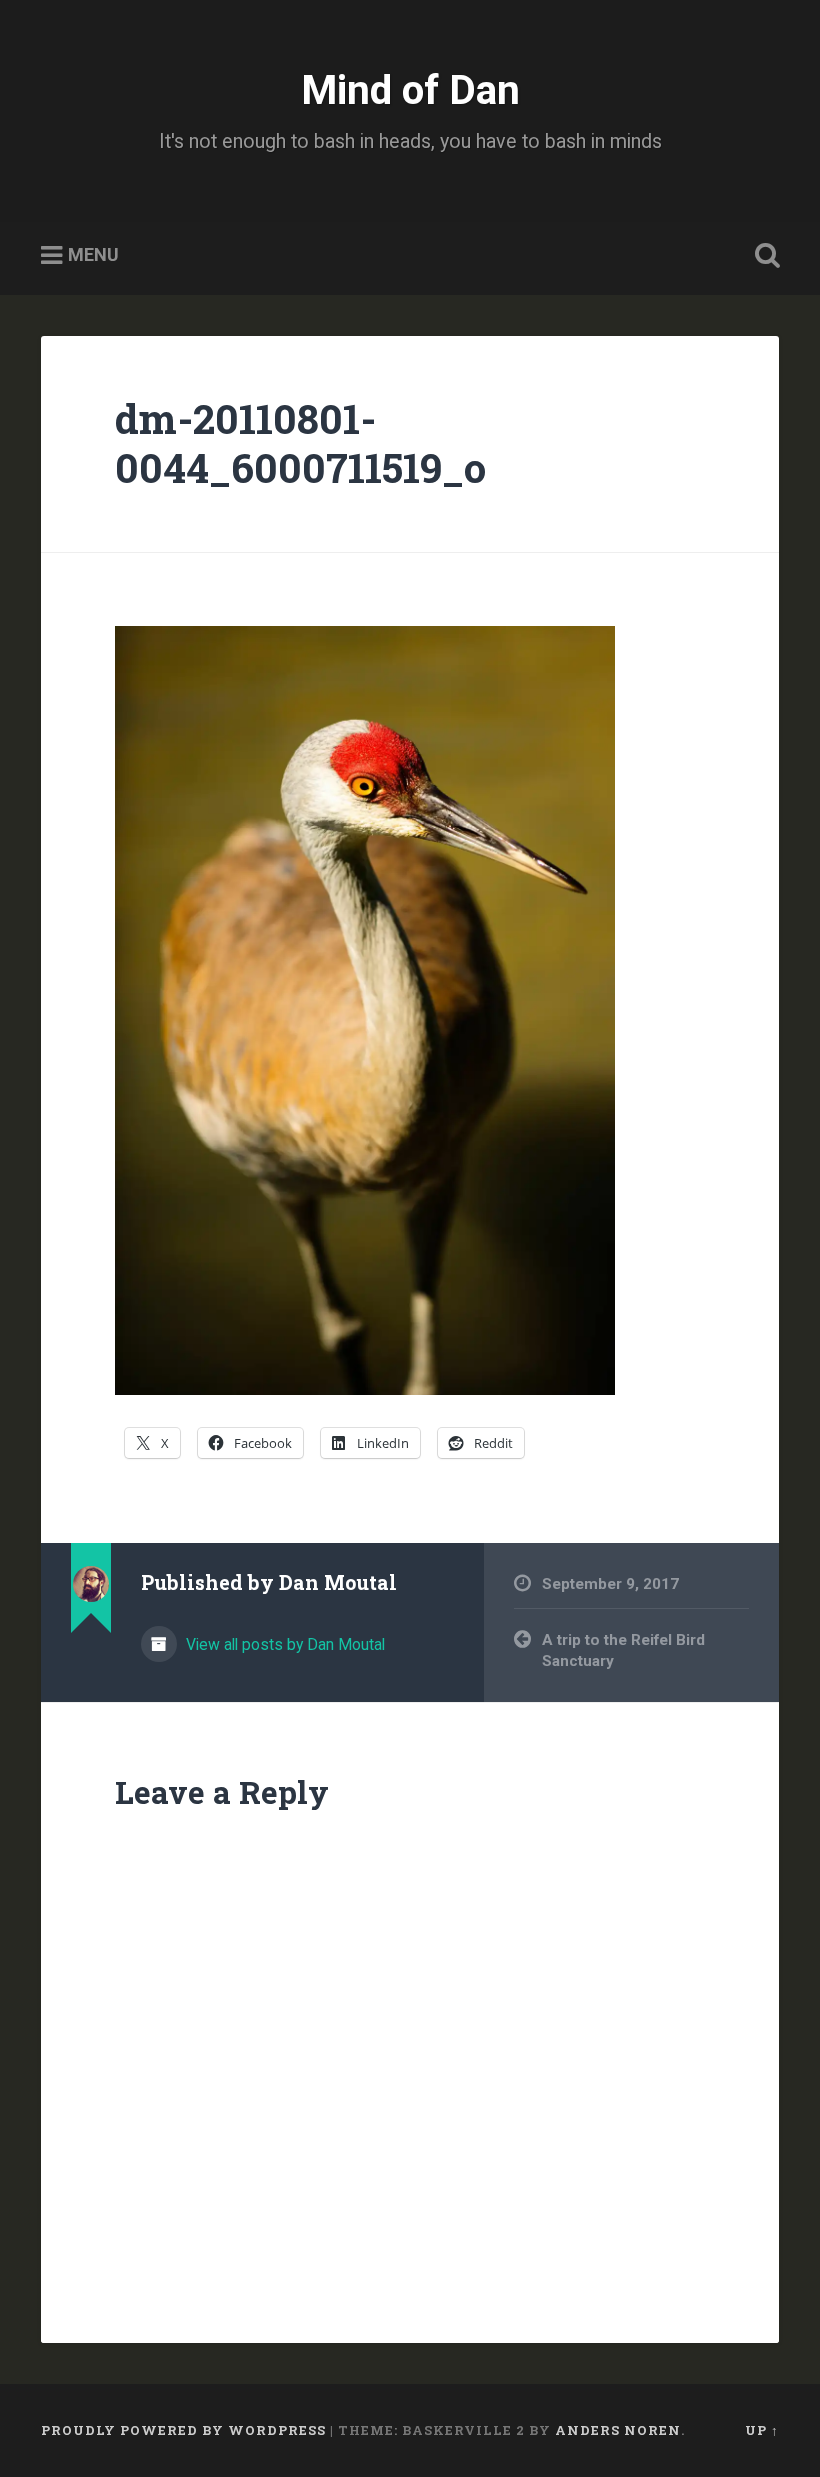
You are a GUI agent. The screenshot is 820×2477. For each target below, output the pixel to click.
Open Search (763, 256)
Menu (93, 255)
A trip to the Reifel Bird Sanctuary (623, 1650)
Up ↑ (762, 2430)
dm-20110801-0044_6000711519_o (300, 443)
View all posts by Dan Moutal (283, 1644)
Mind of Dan (410, 90)
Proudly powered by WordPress (183, 2430)
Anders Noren (618, 2430)
